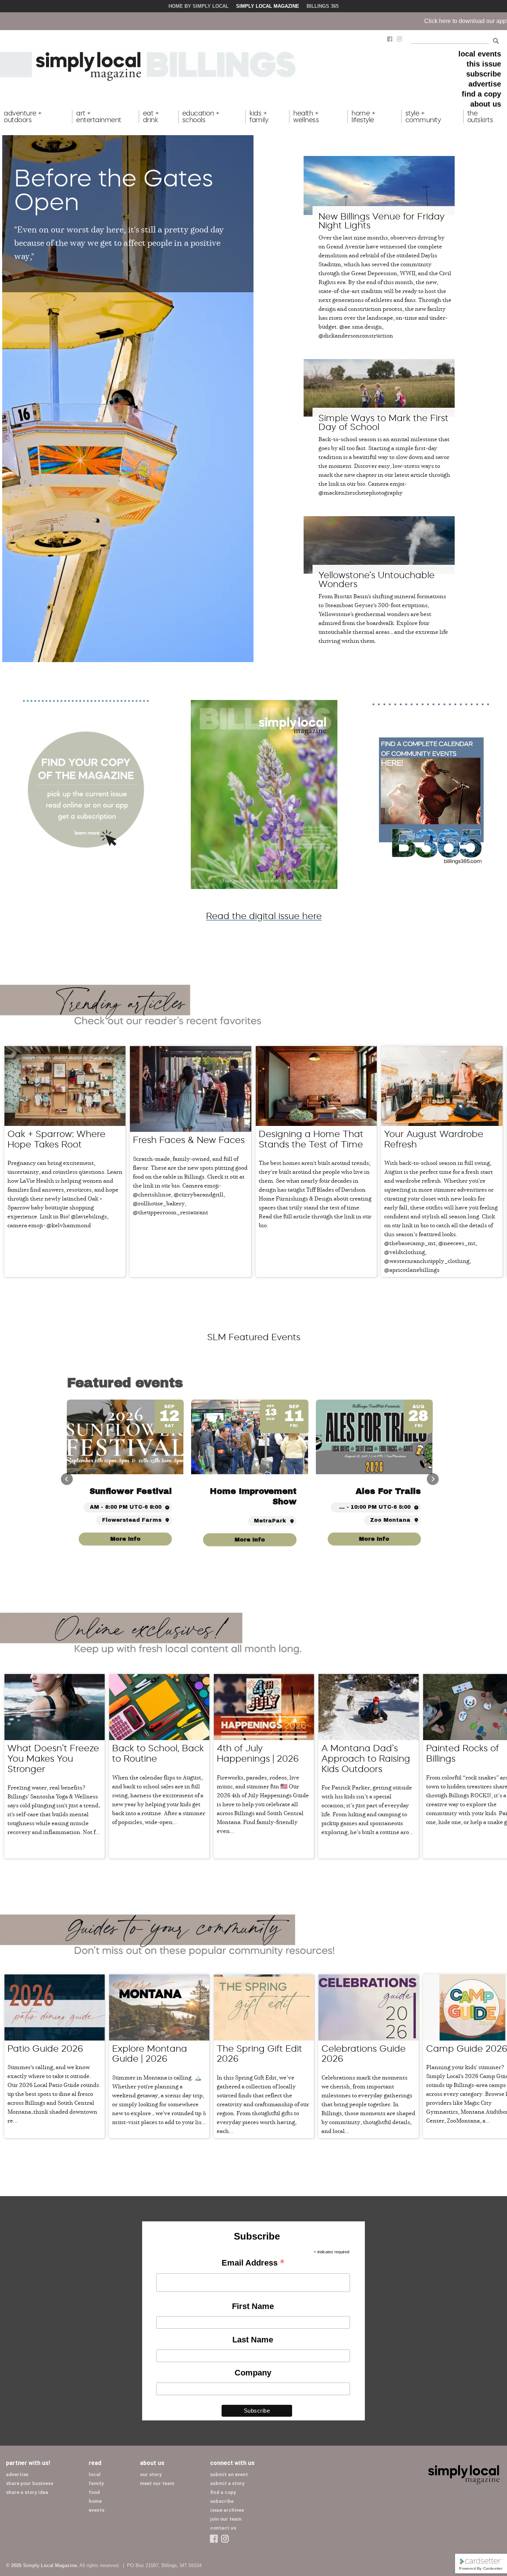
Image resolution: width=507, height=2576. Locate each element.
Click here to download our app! (295, 21)
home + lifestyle (363, 117)
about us (486, 104)
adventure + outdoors (23, 117)
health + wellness (306, 117)
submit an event (229, 2474)
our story (151, 2474)
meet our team (157, 2483)
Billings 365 (323, 6)
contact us (223, 2528)
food (94, 2492)
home (95, 2501)
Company (253, 2373)
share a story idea (27, 2492)
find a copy (481, 94)
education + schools (201, 117)
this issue (484, 64)
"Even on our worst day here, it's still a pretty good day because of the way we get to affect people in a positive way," (119, 242)
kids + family (259, 117)
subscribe (484, 74)
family (96, 2483)
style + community (423, 117)
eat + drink (151, 117)
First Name (253, 2306)
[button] (433, 1479)
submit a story (227, 2483)
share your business (30, 2483)
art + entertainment (99, 117)
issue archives (227, 2510)
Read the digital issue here (264, 916)
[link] (374, 1540)
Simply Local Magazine (268, 6)
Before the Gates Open (114, 190)
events (97, 2510)
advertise (485, 84)
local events (480, 54)
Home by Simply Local (199, 6)
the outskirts (480, 117)
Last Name (253, 2340)
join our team (226, 2519)
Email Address (253, 2263)
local (95, 2474)
